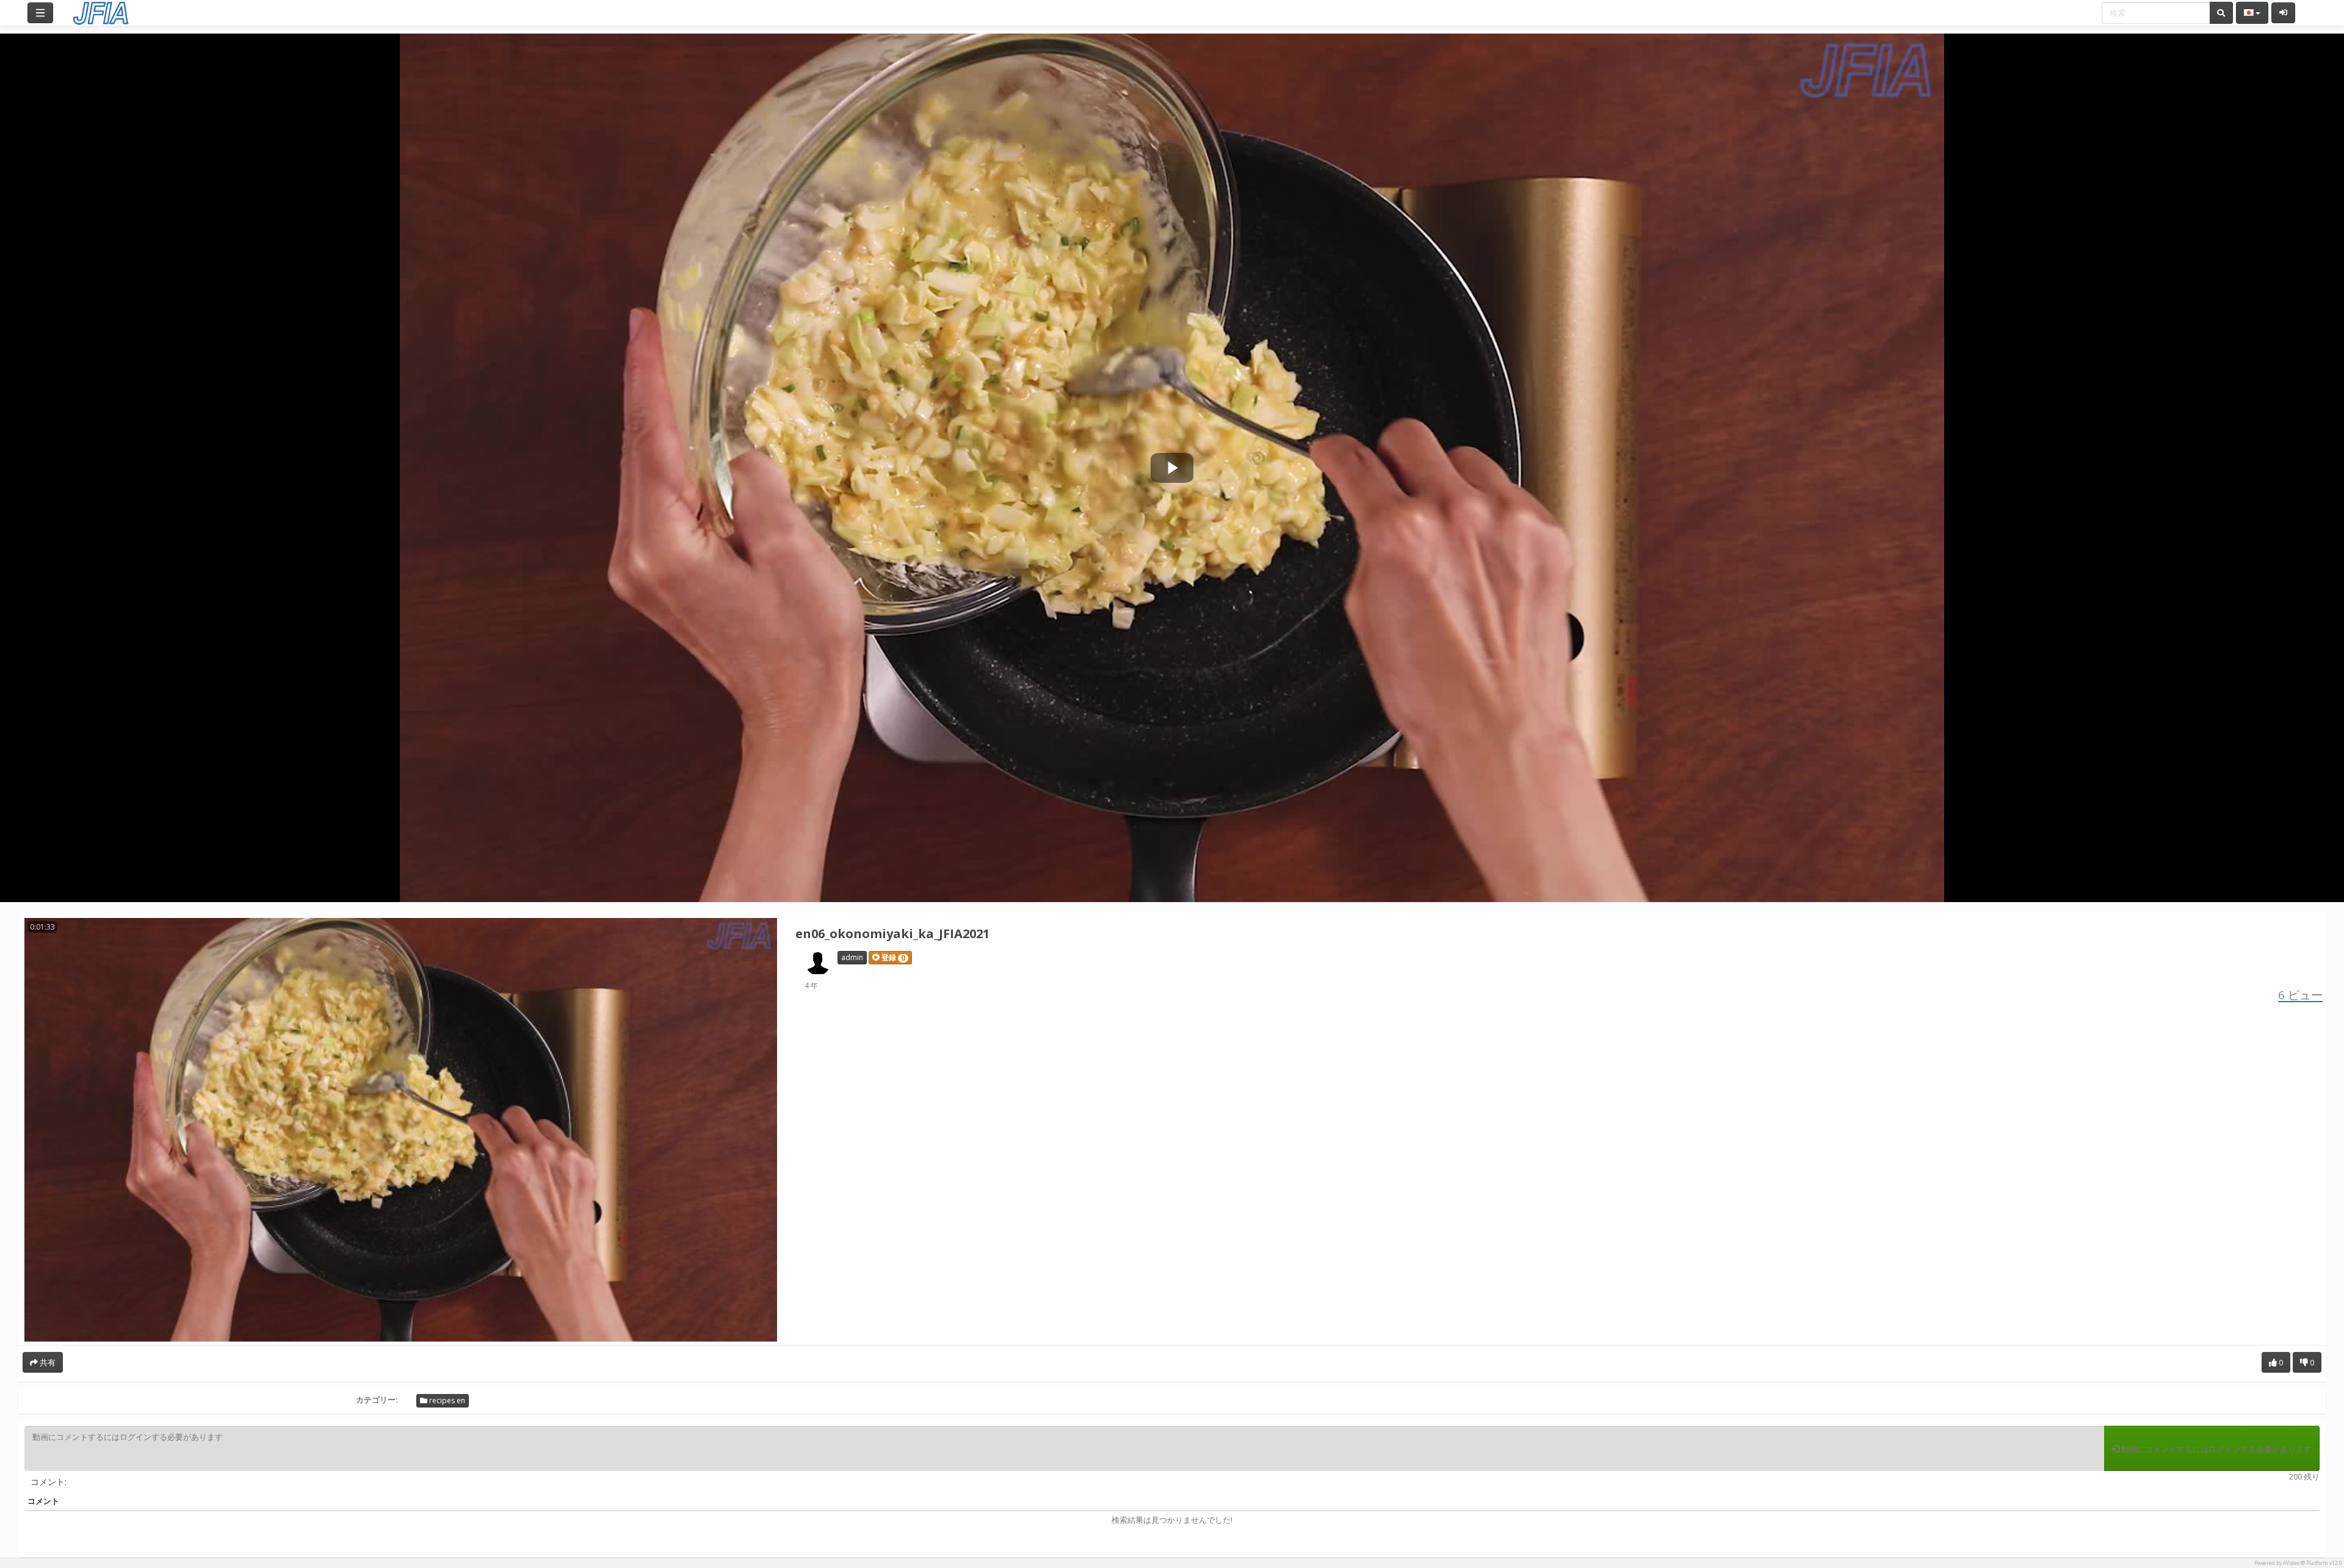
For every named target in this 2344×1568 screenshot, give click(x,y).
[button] (890, 958)
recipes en (446, 1400)
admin (852, 957)
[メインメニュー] (40, 13)
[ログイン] (2283, 13)
